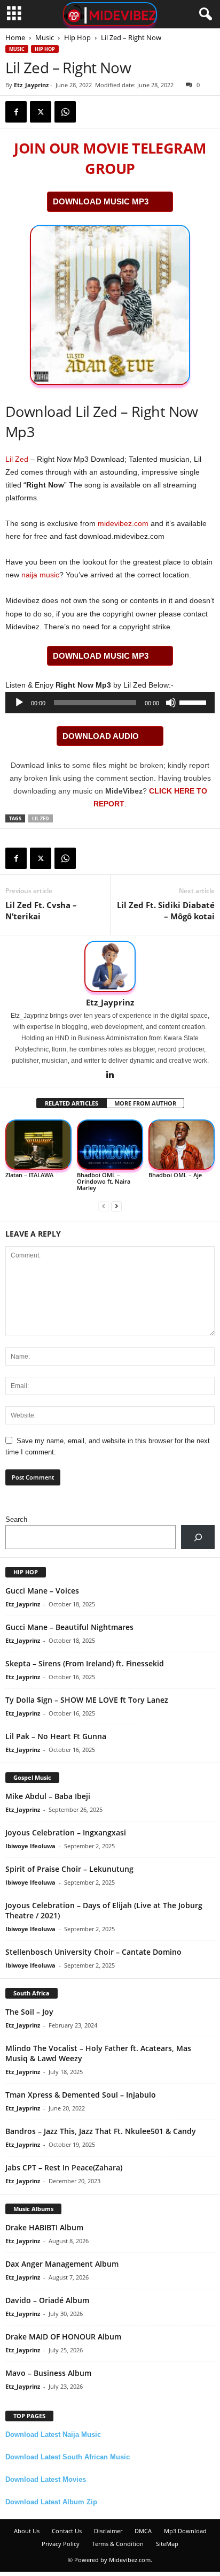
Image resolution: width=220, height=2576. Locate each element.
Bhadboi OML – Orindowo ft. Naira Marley (104, 1181)
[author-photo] (110, 966)
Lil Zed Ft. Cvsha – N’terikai (41, 910)
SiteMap (167, 2544)
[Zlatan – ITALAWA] (38, 1145)
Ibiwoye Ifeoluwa (30, 1846)
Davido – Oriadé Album (47, 2300)
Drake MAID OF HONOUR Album (63, 2337)
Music (45, 37)
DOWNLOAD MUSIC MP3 (101, 201)
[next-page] (116, 1206)
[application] (110, 703)
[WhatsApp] (65, 112)
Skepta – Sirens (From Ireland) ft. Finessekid (85, 1663)
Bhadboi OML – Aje (175, 1175)
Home (15, 37)
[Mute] (171, 703)
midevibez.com (123, 523)
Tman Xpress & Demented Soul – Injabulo (81, 2095)
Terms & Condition (118, 2544)
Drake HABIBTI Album (44, 2227)
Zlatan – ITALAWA (29, 1175)
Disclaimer (108, 2531)
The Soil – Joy (29, 2012)
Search (16, 1519)
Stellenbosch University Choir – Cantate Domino (93, 1952)
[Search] (198, 1537)
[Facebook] (16, 112)
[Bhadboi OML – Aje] (182, 1145)
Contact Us (67, 2531)
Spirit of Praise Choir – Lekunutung (69, 1869)
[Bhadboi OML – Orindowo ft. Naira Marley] (110, 1145)
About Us (27, 2531)
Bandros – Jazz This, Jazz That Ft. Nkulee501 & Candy (101, 2131)
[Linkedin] (110, 1076)
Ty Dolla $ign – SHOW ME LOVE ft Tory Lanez (87, 1700)
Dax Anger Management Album (62, 2264)
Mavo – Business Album (48, 2373)
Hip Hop (77, 37)
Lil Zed (17, 459)
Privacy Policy (61, 2544)
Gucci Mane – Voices (42, 1591)
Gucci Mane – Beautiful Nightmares (69, 1627)
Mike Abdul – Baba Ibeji (48, 1796)
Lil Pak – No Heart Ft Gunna (56, 1736)
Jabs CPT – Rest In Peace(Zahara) (64, 2167)
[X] (41, 112)
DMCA (143, 2531)
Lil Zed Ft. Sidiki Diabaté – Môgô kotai (166, 910)
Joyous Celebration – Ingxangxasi (66, 1832)
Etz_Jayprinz (31, 85)
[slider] (194, 702)
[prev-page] (104, 1206)
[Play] (19, 703)
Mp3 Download (185, 2531)
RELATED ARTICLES (72, 1103)
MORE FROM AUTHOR (145, 1103)
